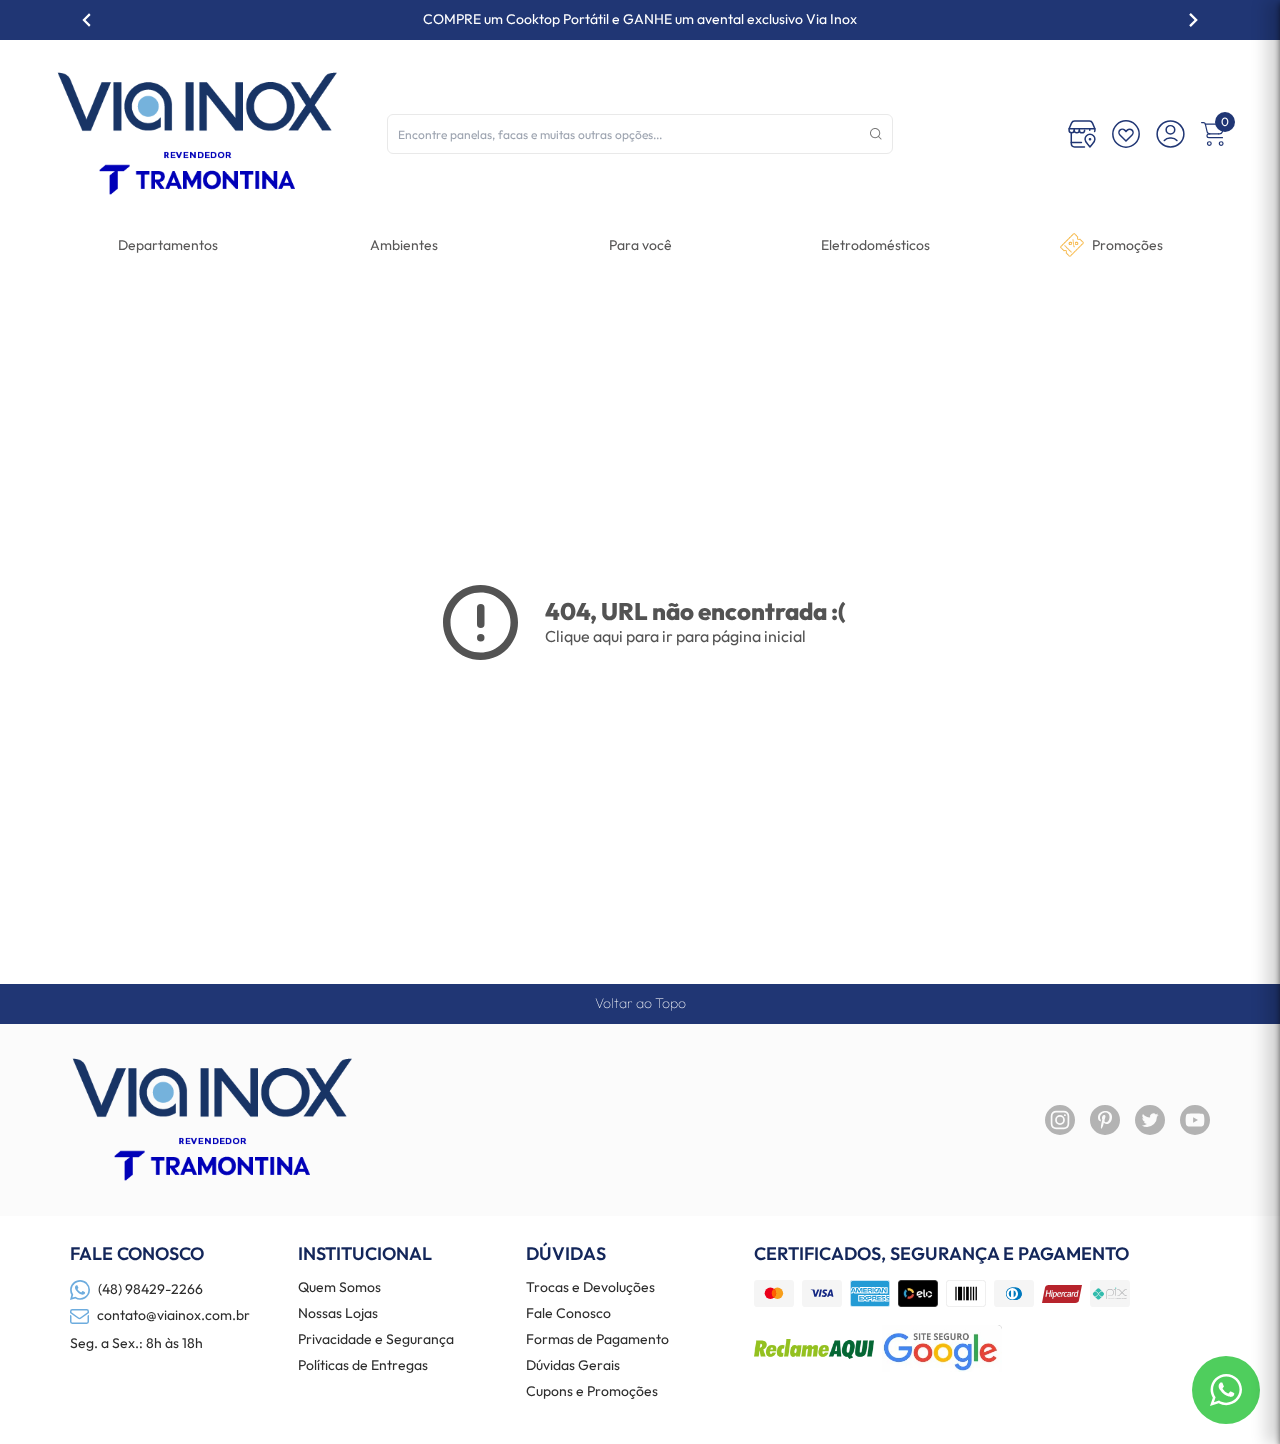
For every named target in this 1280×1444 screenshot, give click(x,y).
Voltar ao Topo (640, 1003)
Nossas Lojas (338, 1314)
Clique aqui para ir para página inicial (675, 636)
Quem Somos (339, 1288)
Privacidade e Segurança (376, 1340)
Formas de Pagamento (597, 1340)
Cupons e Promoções (592, 1392)
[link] (875, 245)
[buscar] (876, 134)
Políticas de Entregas (363, 1366)
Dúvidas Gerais (573, 1366)
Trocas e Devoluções (590, 1288)
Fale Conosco (568, 1314)
